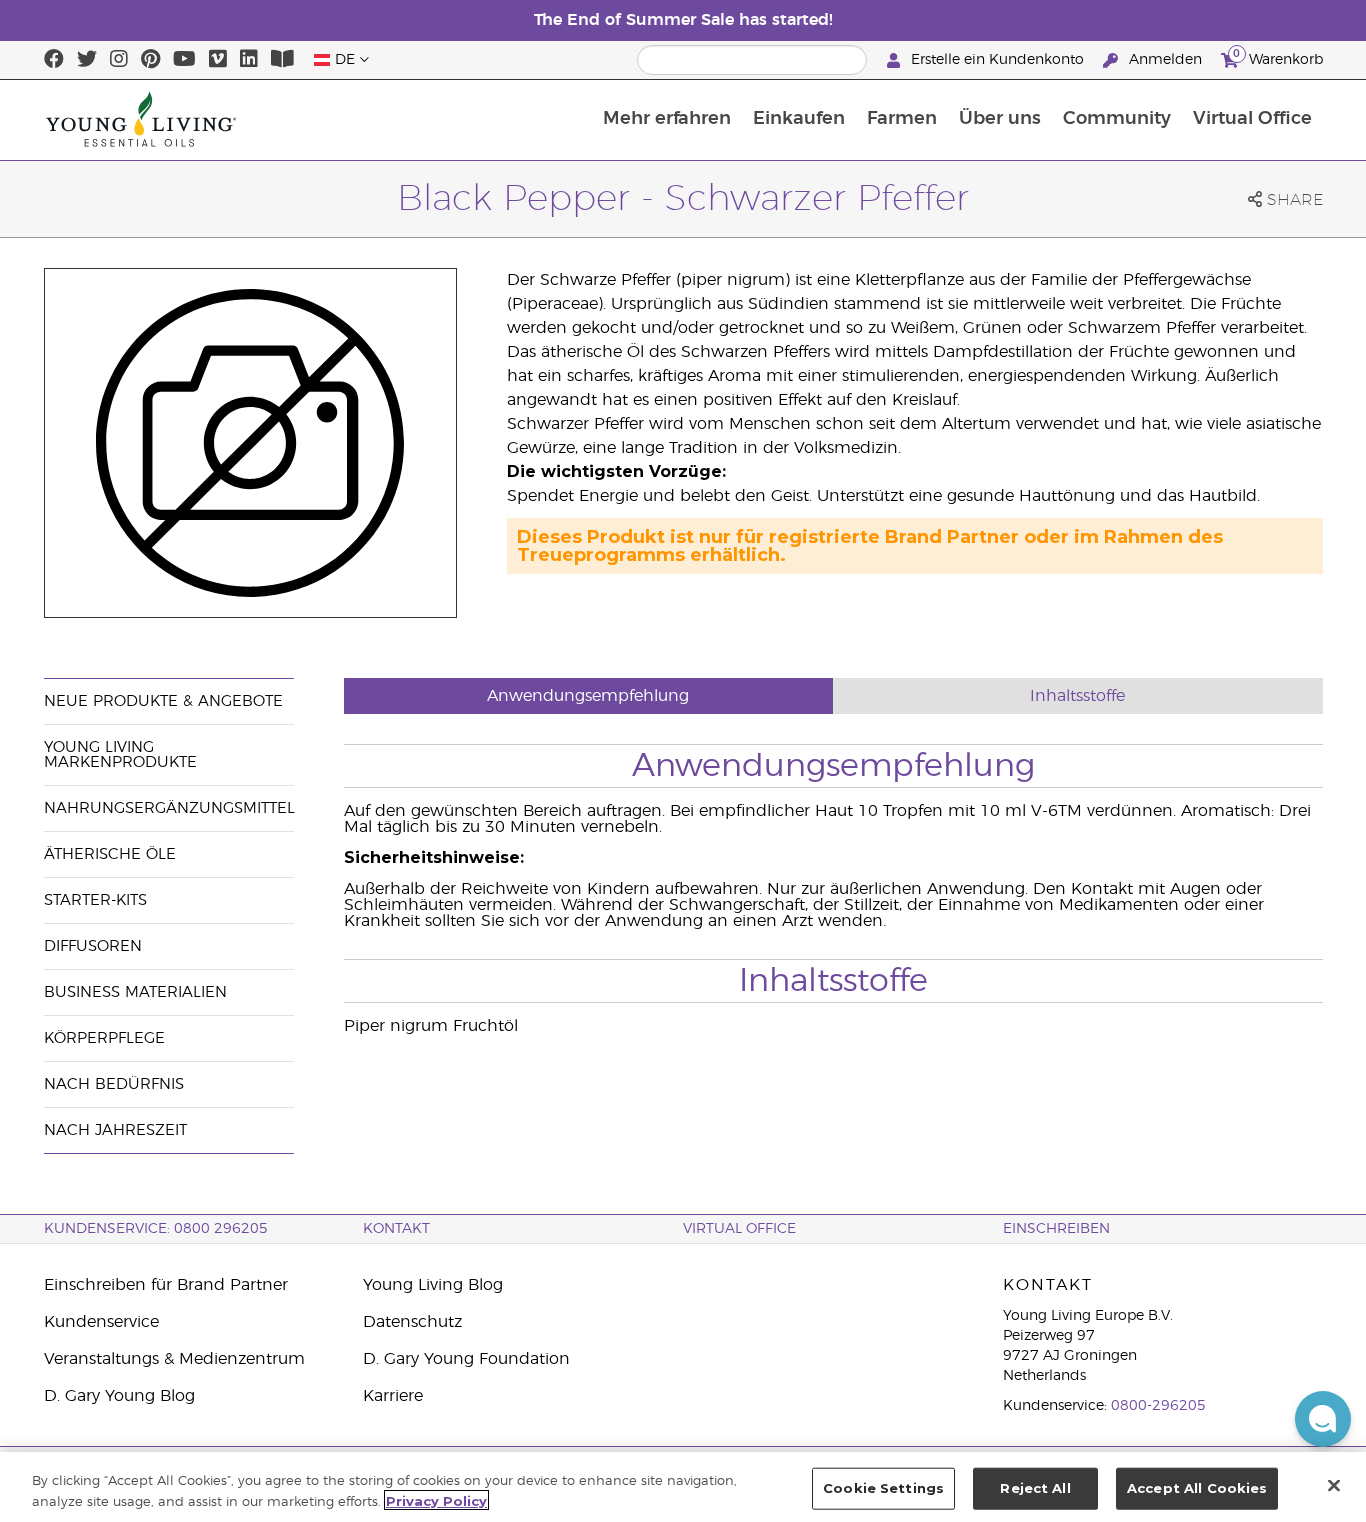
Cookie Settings (883, 1488)
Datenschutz (412, 1322)
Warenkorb (1278, 57)
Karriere (393, 1396)
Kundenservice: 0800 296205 (156, 1229)
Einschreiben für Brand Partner (166, 1285)
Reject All (1035, 1488)
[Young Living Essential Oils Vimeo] (218, 60)
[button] (1323, 1419)
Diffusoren (93, 946)
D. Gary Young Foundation (466, 1359)
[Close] (1334, 1485)
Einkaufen (799, 119)
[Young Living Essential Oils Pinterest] (150, 60)
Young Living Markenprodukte (120, 755)
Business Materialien (135, 992)
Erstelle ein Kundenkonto (997, 60)
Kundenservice (101, 1322)
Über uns (1000, 119)
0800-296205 (1158, 1406)
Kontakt (396, 1229)
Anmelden (1165, 60)
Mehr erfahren (667, 119)
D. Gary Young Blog (119, 1396)
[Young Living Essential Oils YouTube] (184, 60)
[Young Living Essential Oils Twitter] (87, 60)
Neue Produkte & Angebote (163, 701)
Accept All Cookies (1197, 1488)
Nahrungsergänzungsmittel (169, 808)
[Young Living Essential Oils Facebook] (54, 60)
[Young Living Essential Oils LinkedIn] (249, 60)
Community (1117, 119)
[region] (683, 1487)
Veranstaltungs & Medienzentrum (174, 1359)
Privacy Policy (436, 1500)
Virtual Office (1252, 119)
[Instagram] (119, 60)
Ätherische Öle (110, 854)
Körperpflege (104, 1038)
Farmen (902, 119)
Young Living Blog (433, 1285)
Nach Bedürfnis (114, 1084)
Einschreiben (1056, 1229)
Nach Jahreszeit (115, 1130)
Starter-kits (95, 900)
